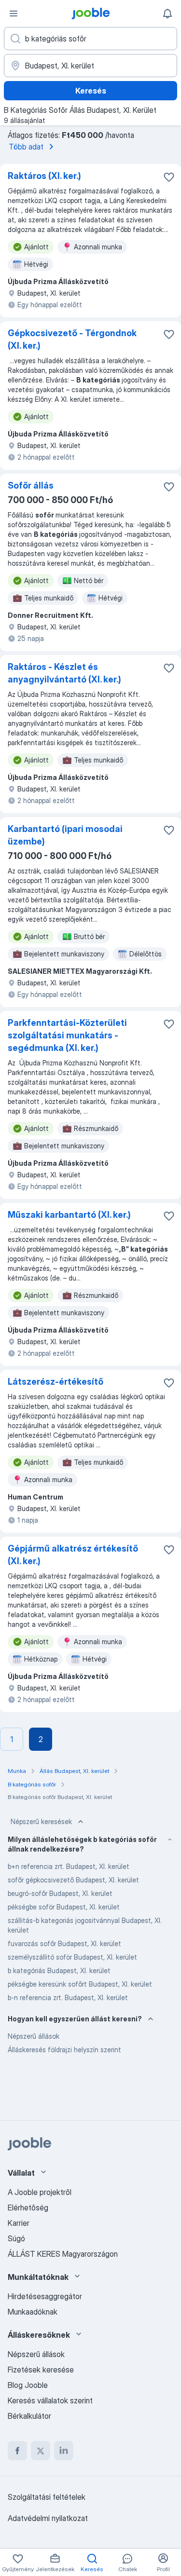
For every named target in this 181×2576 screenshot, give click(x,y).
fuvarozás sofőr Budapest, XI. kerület (64, 1943)
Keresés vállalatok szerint (50, 2400)
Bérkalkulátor (29, 2416)
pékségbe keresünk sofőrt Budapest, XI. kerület (80, 1984)
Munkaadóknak (33, 2312)
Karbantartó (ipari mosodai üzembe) (65, 835)
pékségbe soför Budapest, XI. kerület (64, 1907)
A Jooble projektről (40, 2192)
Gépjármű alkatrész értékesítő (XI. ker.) (73, 1555)
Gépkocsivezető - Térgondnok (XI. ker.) (72, 339)
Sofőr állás (31, 485)
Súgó (16, 2238)
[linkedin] (64, 2451)
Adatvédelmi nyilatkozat (48, 2518)
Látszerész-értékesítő (56, 1382)
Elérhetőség (28, 2208)
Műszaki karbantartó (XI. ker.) (69, 1215)
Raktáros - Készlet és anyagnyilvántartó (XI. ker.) (64, 673)
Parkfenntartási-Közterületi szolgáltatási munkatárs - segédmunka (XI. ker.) (67, 1035)
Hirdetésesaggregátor (45, 2296)
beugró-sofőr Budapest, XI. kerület (60, 1893)
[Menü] (14, 14)
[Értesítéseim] (167, 14)
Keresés (91, 91)
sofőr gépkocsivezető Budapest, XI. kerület (73, 1880)
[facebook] (17, 2451)
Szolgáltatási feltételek (47, 2497)
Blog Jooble (28, 2385)
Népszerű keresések (41, 1821)
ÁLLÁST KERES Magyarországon (63, 2254)
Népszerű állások (34, 2036)
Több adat (26, 147)
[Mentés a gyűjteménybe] (169, 177)
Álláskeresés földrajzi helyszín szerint (64, 2050)
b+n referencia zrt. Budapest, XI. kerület (69, 1866)
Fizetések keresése (41, 2370)
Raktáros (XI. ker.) (44, 176)
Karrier (19, 2223)
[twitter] (41, 2451)
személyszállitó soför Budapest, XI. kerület (72, 1957)
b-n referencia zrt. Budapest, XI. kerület (68, 1997)
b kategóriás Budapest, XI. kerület (59, 1970)
